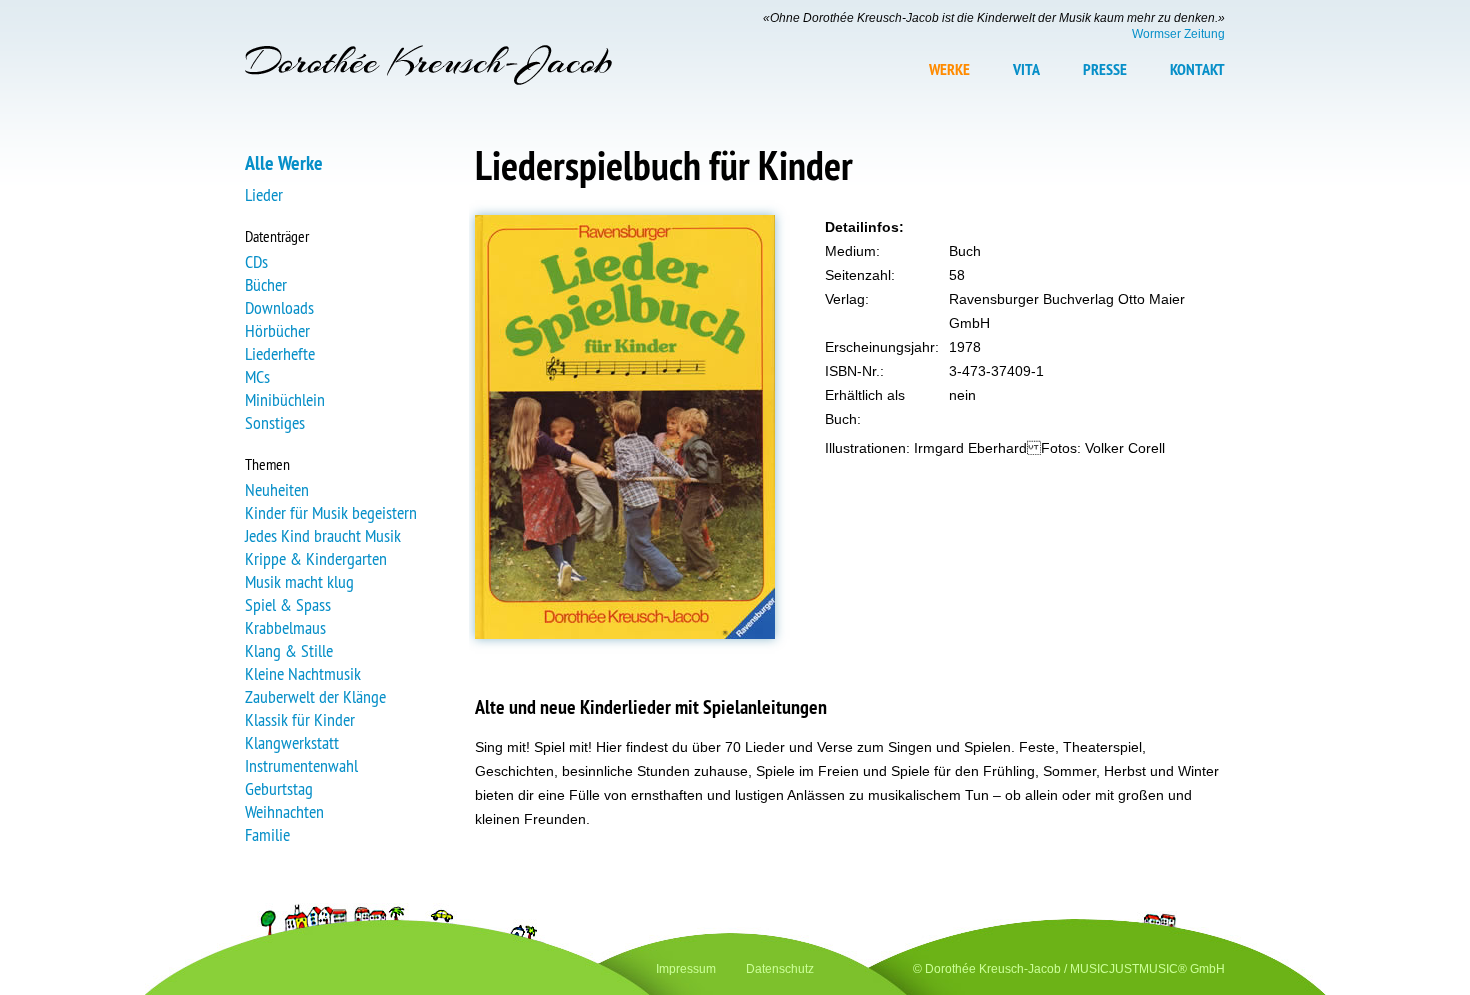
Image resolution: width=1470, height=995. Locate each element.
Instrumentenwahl (301, 765)
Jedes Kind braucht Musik (323, 535)
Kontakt (1197, 70)
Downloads (279, 307)
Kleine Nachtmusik (303, 673)
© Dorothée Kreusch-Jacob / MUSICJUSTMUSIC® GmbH (1069, 969)
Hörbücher (277, 330)
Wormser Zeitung (1178, 34)
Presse (1105, 70)
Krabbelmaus (285, 627)
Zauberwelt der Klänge (315, 696)
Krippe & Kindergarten (316, 558)
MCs (257, 376)
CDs (256, 261)
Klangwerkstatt (292, 742)
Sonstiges (275, 422)
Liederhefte (280, 353)
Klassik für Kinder (300, 719)
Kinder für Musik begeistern (331, 512)
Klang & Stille (289, 650)
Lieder (264, 194)
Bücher (266, 284)
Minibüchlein (285, 399)
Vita (1026, 70)
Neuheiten (277, 489)
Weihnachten (284, 811)
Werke (949, 70)
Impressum (686, 969)
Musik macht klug (299, 581)
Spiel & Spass (288, 604)
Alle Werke (284, 163)
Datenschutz (780, 969)
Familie (267, 834)
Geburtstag (279, 788)
